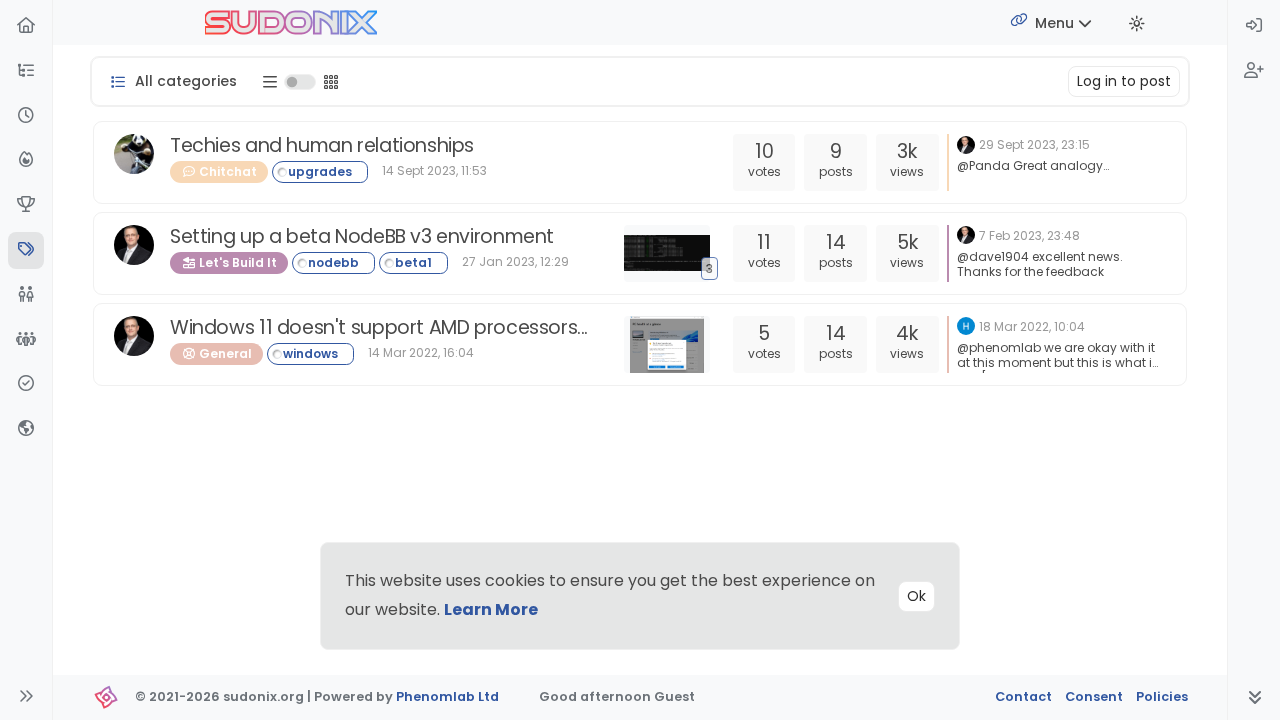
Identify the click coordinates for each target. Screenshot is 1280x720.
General (224, 353)
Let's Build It (236, 262)
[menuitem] (1254, 26)
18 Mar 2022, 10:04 (1032, 326)
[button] (26, 71)
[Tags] (26, 250)
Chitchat (226, 171)
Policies (1162, 696)
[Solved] (26, 384)
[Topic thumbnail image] (671, 344)
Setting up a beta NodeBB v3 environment (362, 236)
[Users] (26, 295)
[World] (26, 429)
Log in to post (1124, 81)
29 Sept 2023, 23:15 (1034, 144)
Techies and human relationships (322, 145)
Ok (916, 596)
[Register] (1254, 71)
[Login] (1254, 26)
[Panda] (134, 154)
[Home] (26, 26)
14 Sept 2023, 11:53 (434, 170)
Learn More (491, 609)
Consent (1094, 696)
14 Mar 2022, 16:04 (421, 352)
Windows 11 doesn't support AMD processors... (379, 327)
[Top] (26, 205)
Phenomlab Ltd (447, 696)
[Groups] (26, 340)
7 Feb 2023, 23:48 (1029, 235)
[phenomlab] (966, 143)
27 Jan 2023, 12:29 (515, 261)
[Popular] (26, 160)
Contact (1023, 696)
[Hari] (966, 325)
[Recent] (26, 116)
